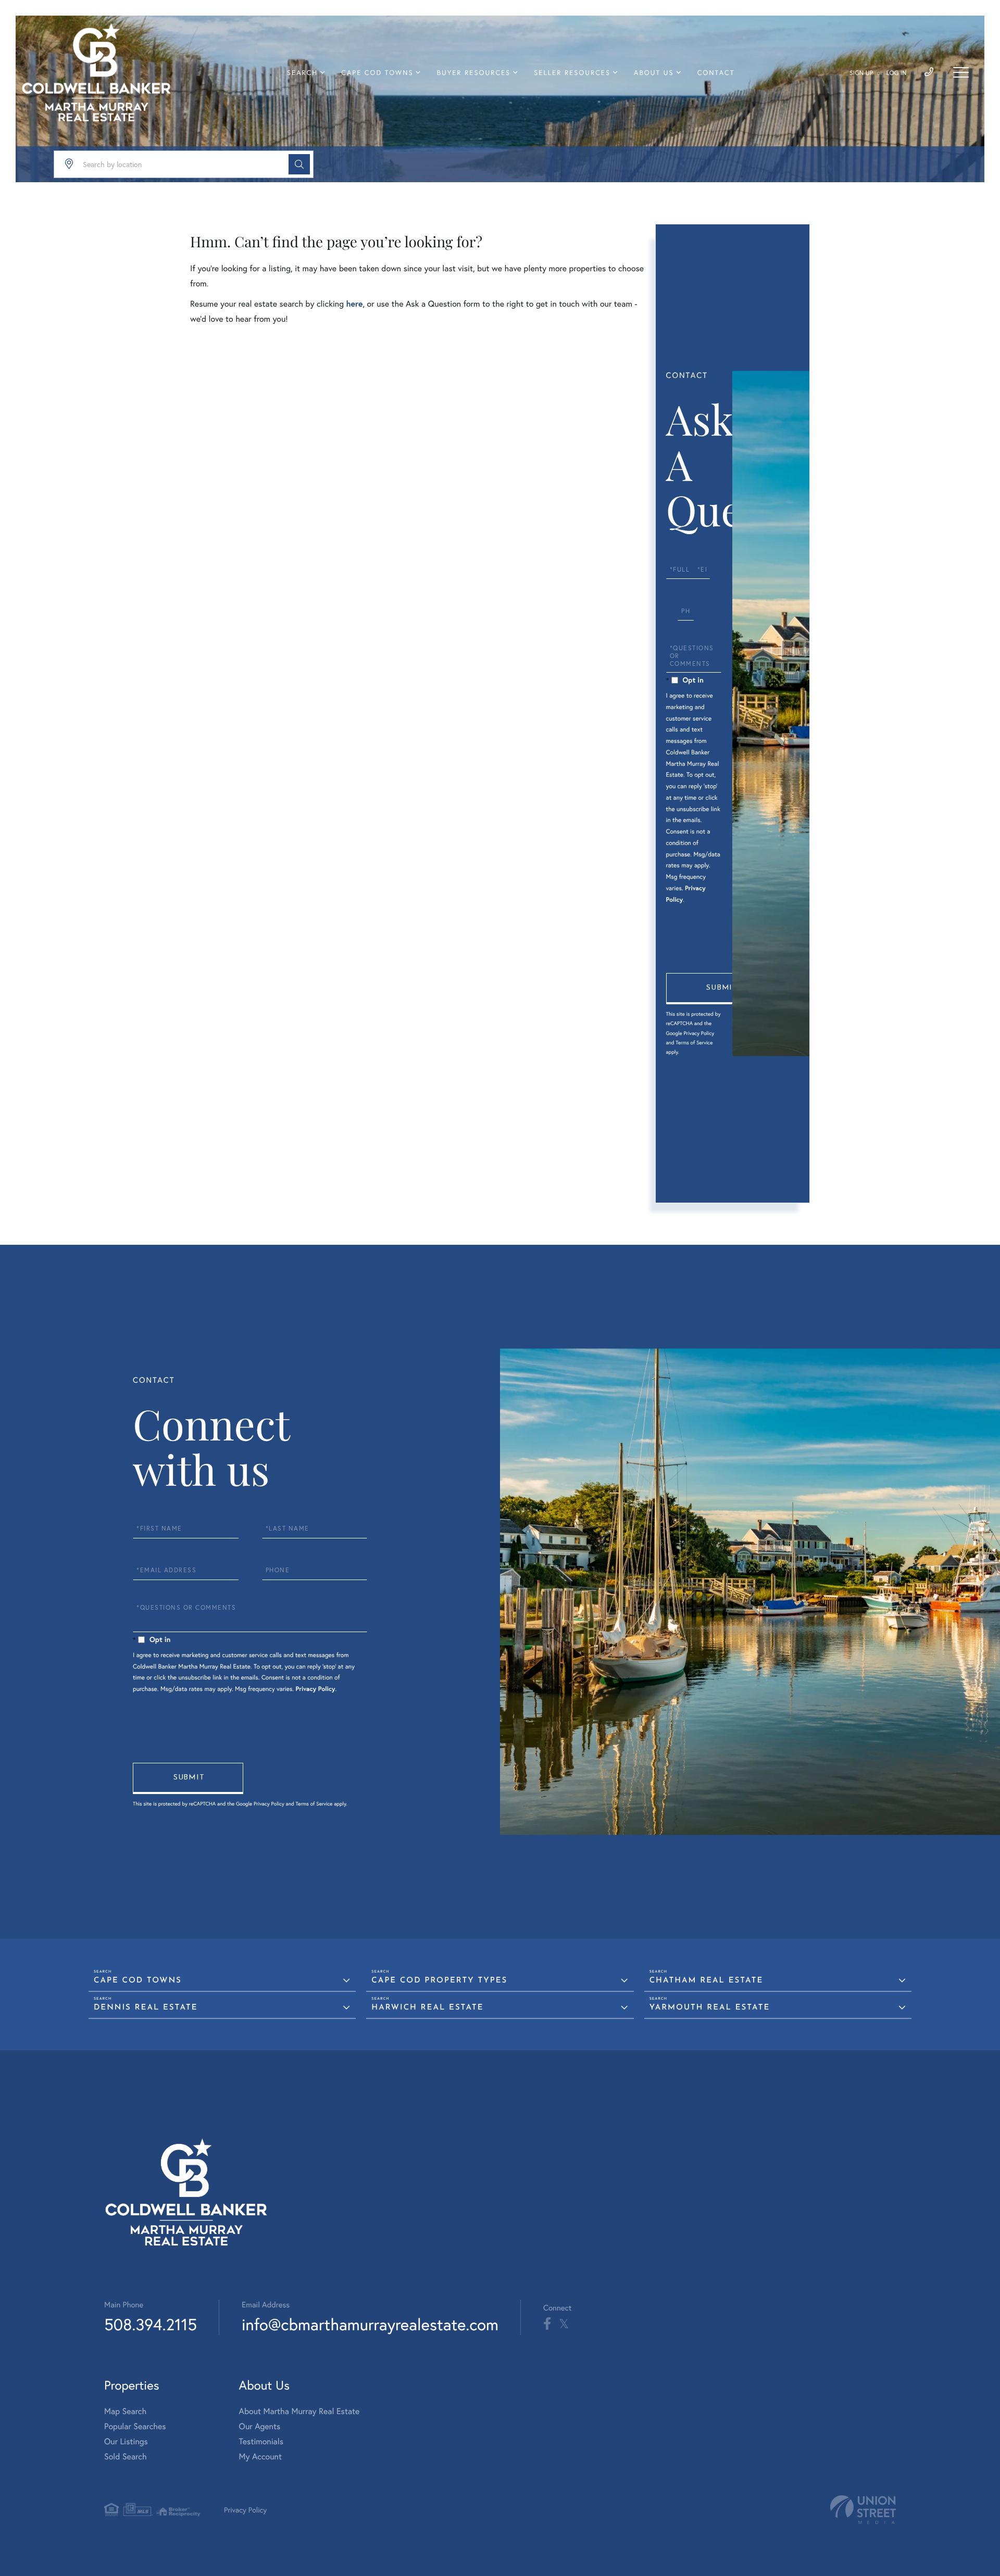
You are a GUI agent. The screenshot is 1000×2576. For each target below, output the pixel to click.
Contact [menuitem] (716, 73)
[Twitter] (564, 2324)
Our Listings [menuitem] (126, 2441)
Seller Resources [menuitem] (572, 73)
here (354, 304)
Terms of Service (694, 1043)
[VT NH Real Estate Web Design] (863, 2510)
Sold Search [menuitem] (126, 2457)
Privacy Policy (699, 1033)
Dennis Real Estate (146, 2008)
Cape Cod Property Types (439, 1981)
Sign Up (861, 73)
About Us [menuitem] (654, 73)
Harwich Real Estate (427, 2008)
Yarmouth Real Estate (710, 2008)
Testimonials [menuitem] (261, 2441)
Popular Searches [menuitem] (135, 2426)
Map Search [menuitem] (125, 2411)
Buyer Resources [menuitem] (474, 73)
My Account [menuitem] (260, 2457)
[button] (299, 164)
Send (721, 989)
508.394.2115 (151, 2324)
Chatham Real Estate (707, 1981)
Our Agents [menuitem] (260, 2426)
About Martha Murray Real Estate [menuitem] (299, 2411)
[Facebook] (547, 2324)
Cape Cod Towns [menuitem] (377, 73)
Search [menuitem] (302, 73)
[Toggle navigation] (961, 72)
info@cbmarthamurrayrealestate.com (370, 2324)
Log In (897, 73)
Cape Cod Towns (138, 1981)
